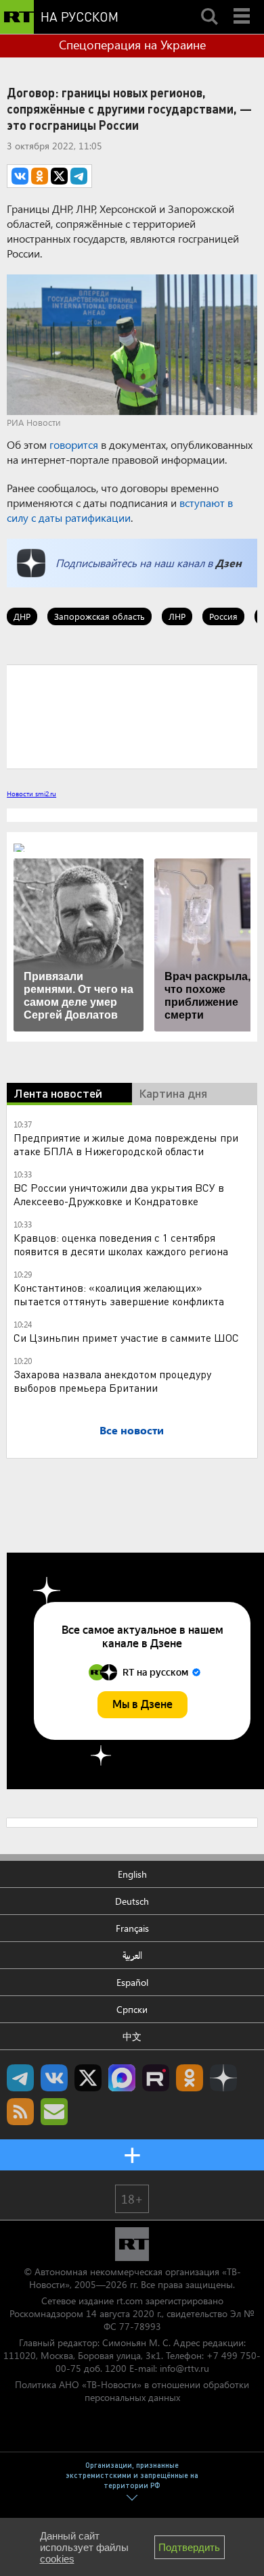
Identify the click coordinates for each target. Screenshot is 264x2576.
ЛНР (177, 616)
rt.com (130, 2301)
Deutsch (132, 1901)
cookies (57, 2559)
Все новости (132, 1430)
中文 (132, 2036)
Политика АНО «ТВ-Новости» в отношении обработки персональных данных (132, 2391)
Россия (223, 616)
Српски (132, 2009)
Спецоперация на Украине (132, 45)
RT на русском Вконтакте (54, 2078)
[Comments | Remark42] (132, 716)
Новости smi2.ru (31, 794)
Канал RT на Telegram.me (20, 2078)
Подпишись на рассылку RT (54, 2112)
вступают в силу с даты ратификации (120, 510)
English (132, 1874)
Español (132, 1982)
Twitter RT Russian (88, 2078)
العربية (132, 1955)
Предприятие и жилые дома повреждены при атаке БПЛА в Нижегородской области (126, 1144)
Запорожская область (100, 616)
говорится (74, 444)
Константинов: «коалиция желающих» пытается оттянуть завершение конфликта (119, 1294)
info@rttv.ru (184, 2368)
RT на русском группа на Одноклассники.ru (190, 2078)
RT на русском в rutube (156, 2078)
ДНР (22, 616)
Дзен (228, 563)
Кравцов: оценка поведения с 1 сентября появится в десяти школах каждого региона (121, 1244)
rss (20, 2112)
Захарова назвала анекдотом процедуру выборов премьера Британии (112, 1381)
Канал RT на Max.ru (122, 2078)
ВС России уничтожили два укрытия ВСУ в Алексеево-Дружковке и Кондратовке (119, 1194)
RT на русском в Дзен (223, 2078)
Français (132, 1928)
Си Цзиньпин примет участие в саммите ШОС (126, 1337)
